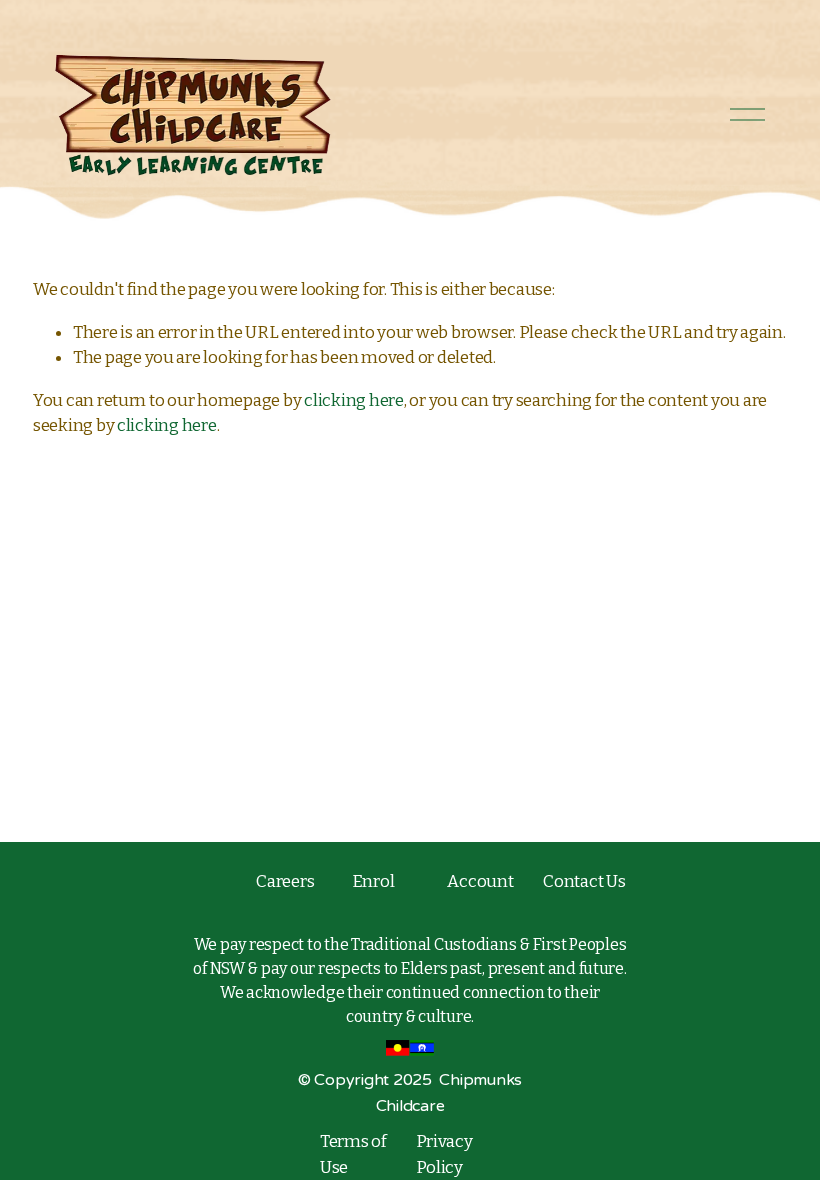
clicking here (354, 400)
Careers (285, 881)
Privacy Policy (444, 1153)
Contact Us (584, 881)
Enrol (373, 881)
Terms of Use (353, 1153)
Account (480, 881)
